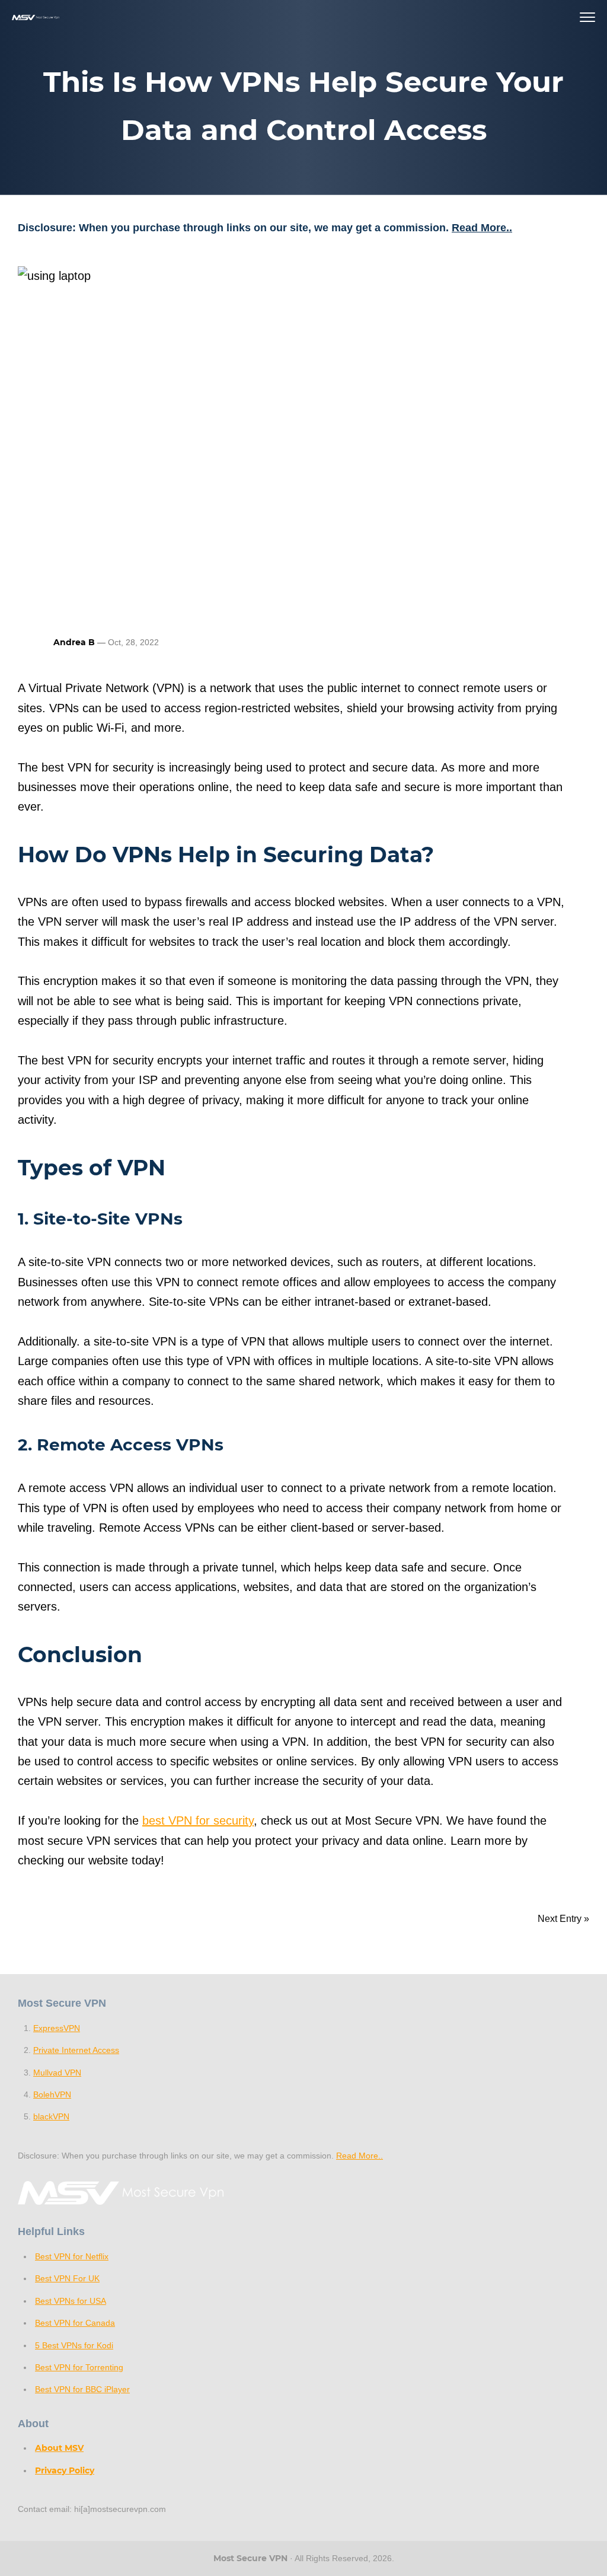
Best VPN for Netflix (72, 2256)
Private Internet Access (76, 2050)
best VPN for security (198, 1821)
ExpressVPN (57, 2028)
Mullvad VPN (57, 2073)
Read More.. (482, 228)
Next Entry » (563, 1919)
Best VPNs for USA (71, 2301)
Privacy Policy (65, 2470)
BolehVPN (52, 2094)
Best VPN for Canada (75, 2323)
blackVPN (51, 2116)
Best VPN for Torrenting (79, 2367)
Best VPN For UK (67, 2278)
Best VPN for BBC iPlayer (82, 2389)
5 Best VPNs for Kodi (74, 2345)
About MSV (59, 2448)
